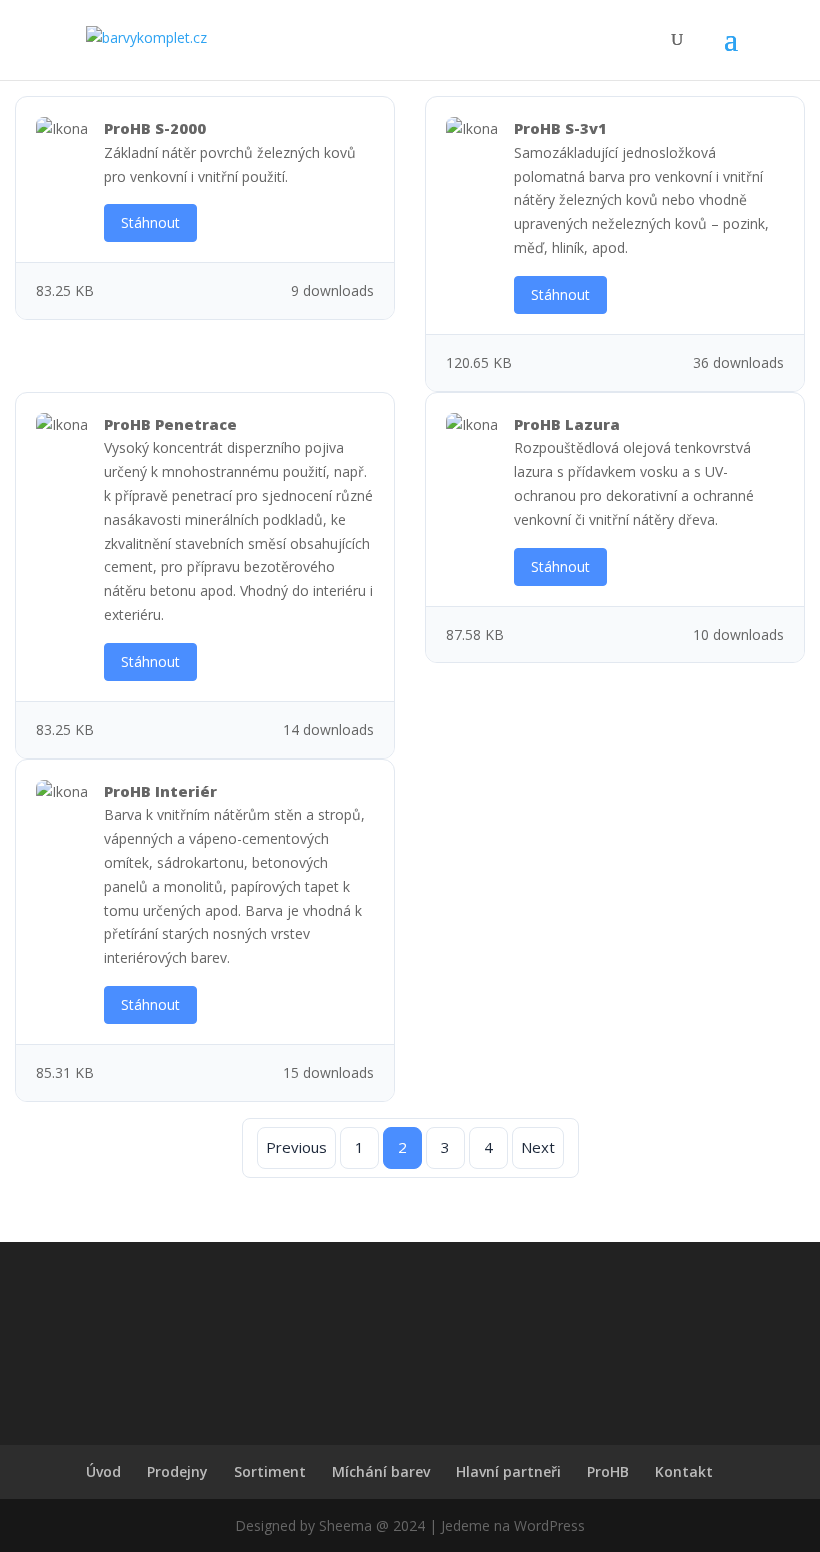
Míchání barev (381, 1471)
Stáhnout (150, 222)
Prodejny (177, 1471)
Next (538, 1147)
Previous (296, 1147)
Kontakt (684, 1471)
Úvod (103, 1471)
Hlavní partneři (508, 1471)
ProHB (608, 1471)
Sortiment (270, 1471)
